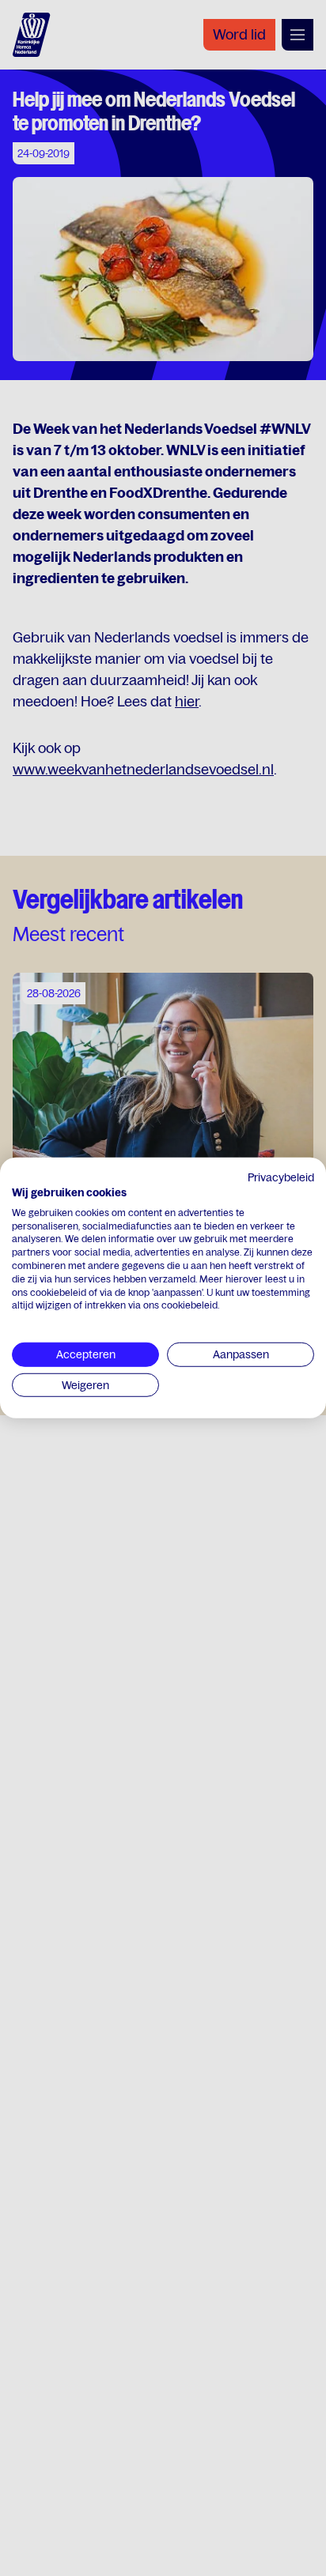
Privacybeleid (281, 1177)
